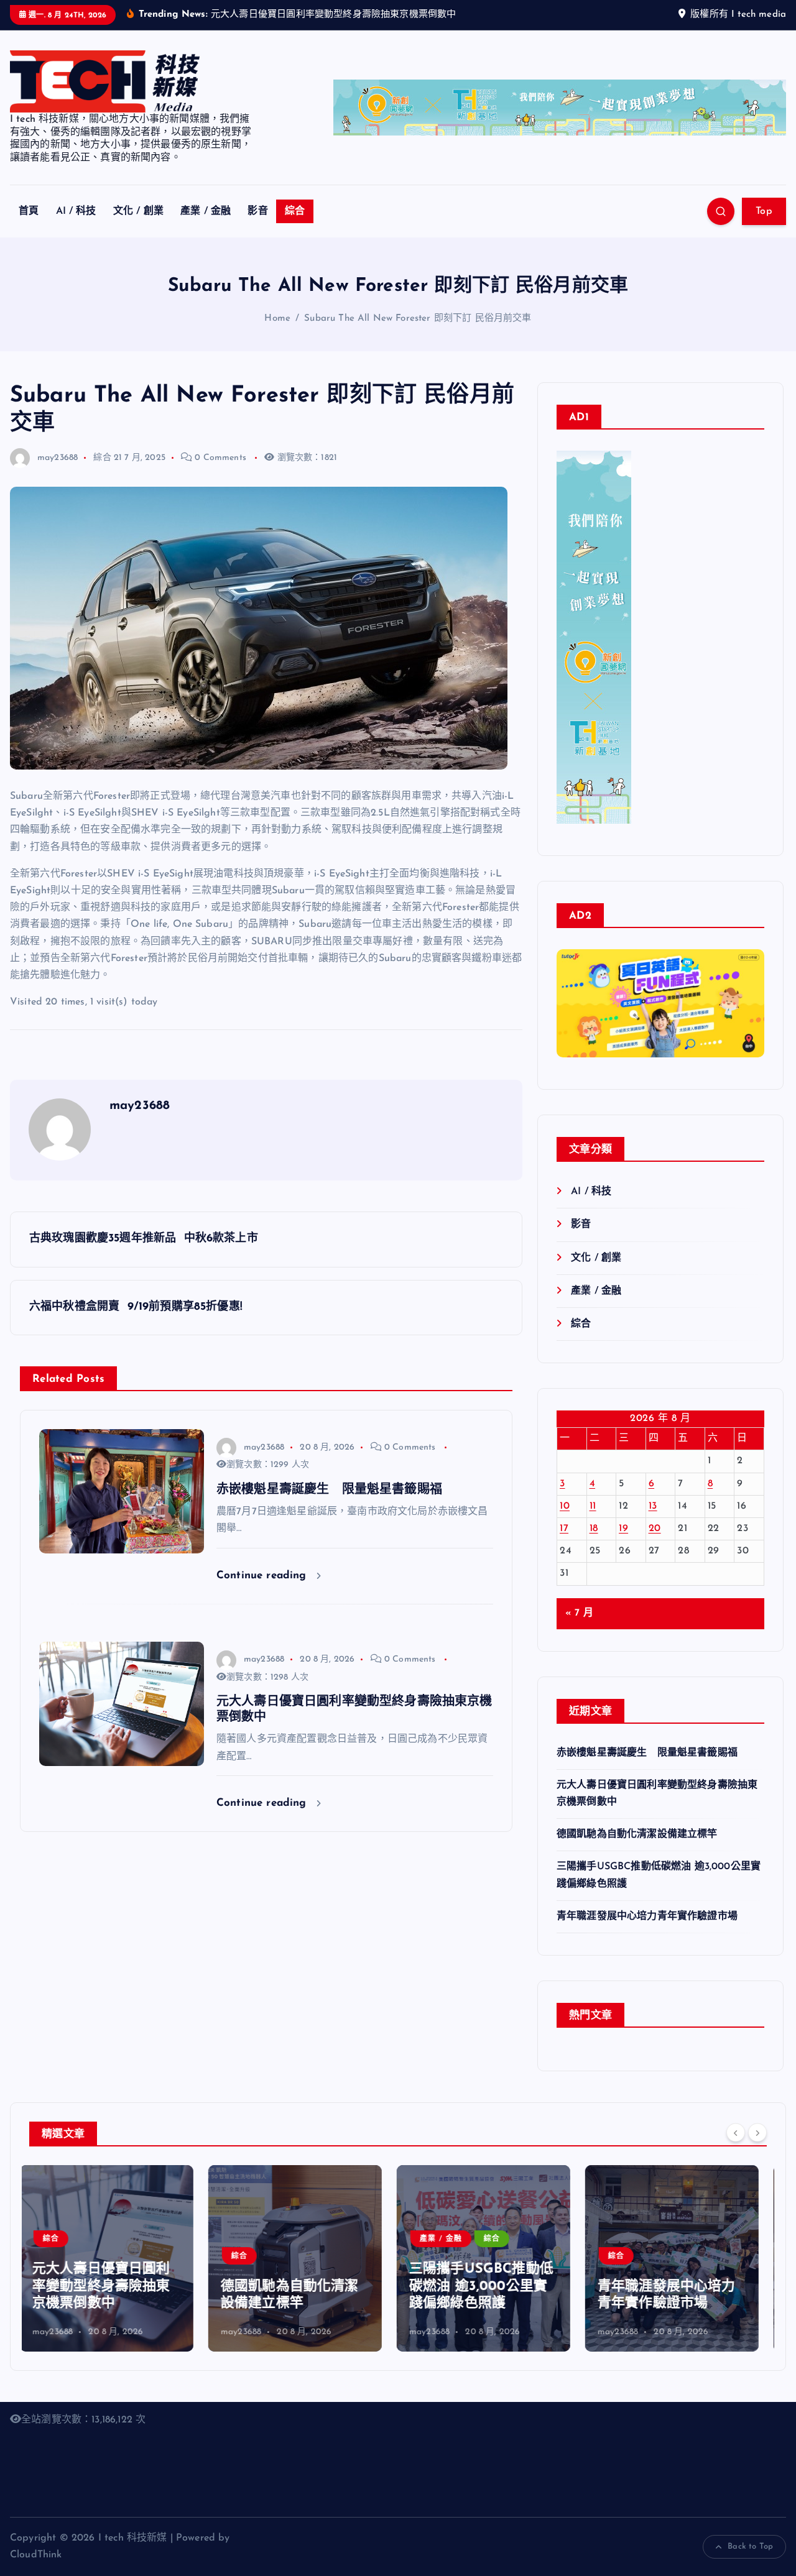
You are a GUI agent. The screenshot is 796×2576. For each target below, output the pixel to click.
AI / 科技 (76, 211)
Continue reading (263, 1575)
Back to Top (750, 2546)
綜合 (295, 211)
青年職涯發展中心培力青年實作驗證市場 (647, 1916)
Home (277, 319)
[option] (116, 2258)
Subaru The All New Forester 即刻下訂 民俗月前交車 (418, 319)
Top (764, 211)
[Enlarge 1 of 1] (748, 1014)
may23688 (58, 458)
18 (594, 1529)
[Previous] (736, 2133)
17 (564, 1529)
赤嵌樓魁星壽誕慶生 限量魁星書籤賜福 (654, 1753)
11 (593, 1506)
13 (653, 1506)
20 (655, 1529)
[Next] (757, 2133)
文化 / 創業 (138, 211)
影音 (257, 211)
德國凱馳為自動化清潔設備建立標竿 (637, 1834)
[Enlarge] (615, 467)
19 (623, 1529)
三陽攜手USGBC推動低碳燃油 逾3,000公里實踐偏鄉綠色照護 (302, 2286)
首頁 (29, 211)
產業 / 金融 (206, 211)
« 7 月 (579, 1613)
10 (565, 1506)
